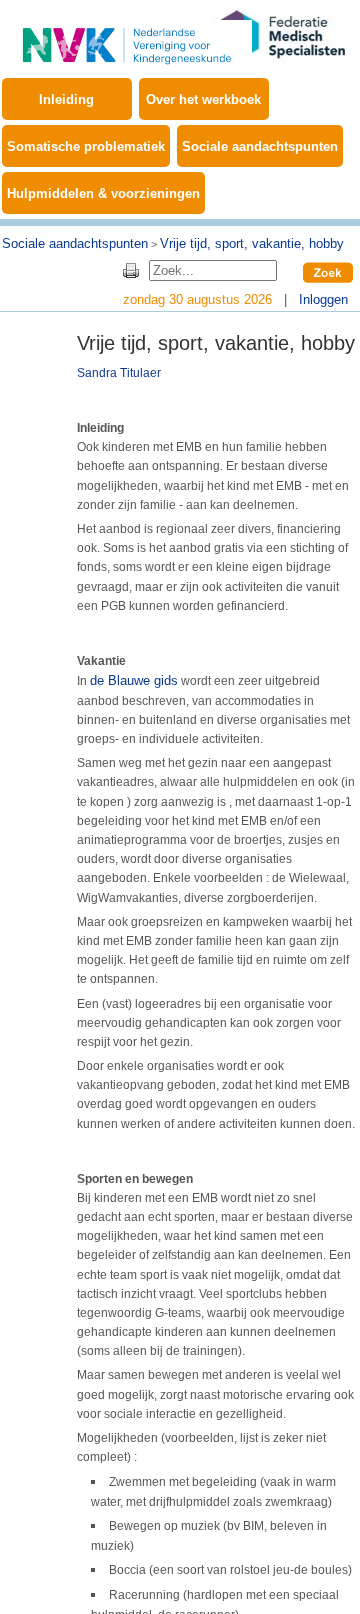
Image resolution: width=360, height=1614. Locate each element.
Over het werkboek (203, 99)
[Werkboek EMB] (127, 34)
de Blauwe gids (134, 680)
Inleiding (66, 99)
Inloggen (323, 299)
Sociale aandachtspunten (260, 146)
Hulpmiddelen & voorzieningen (103, 193)
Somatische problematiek (86, 146)
